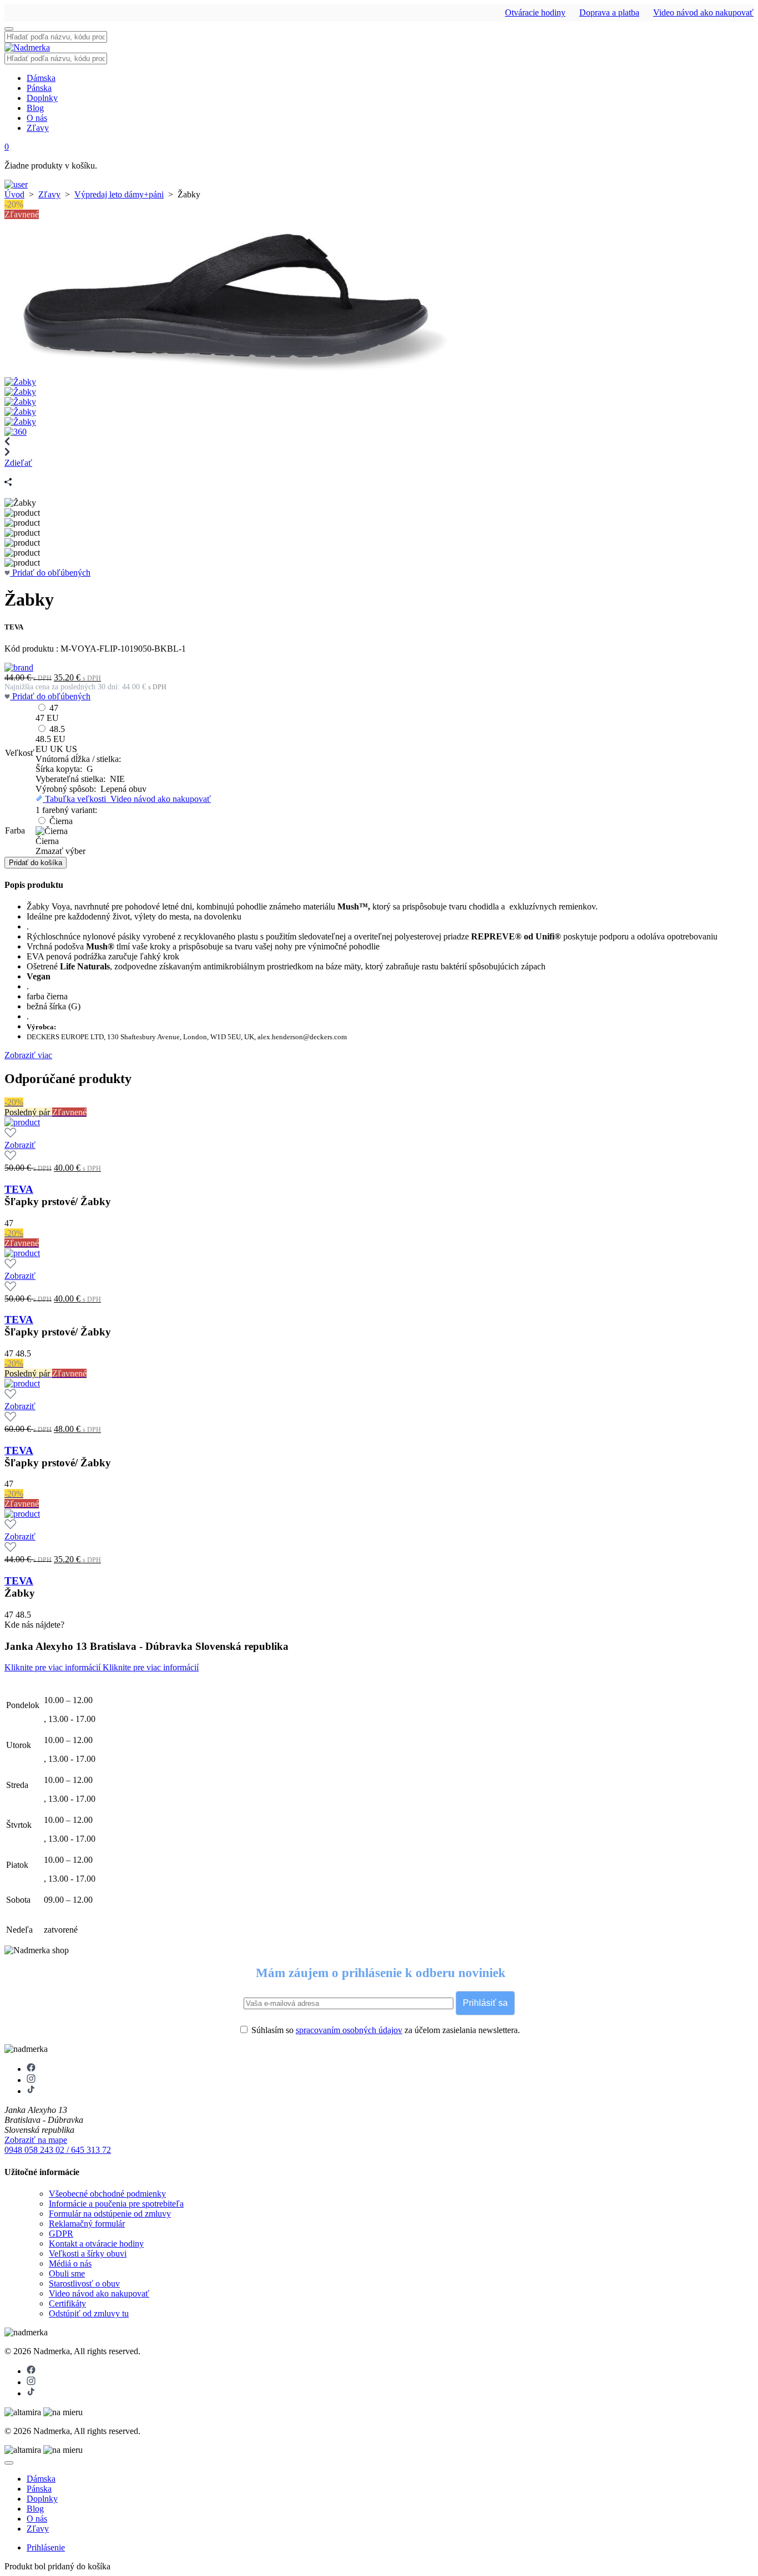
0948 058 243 (30, 2150)
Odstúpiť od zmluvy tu (89, 2313)
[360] (16, 432)
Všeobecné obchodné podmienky (107, 2194)
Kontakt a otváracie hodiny (96, 2244)
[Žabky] (226, 372)
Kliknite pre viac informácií (54, 1667)
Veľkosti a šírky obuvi (88, 2254)
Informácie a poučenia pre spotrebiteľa (116, 2204)
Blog (35, 108)
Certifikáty (67, 2303)
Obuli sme (67, 2273)
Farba (15, 830)
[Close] (9, 2463)
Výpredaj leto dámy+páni (119, 194)
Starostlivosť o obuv (84, 2283)
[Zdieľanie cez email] (9, 473)
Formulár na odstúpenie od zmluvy (110, 2214)
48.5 (57, 729)
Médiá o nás (70, 2263)
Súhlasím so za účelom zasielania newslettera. (385, 2030)
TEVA (19, 1189)
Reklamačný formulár (87, 2224)
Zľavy (38, 128)
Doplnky (42, 98)
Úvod (14, 194)
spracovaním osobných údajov (349, 2030)
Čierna (61, 821)
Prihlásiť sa (485, 2003)
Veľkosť (20, 753)
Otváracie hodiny (535, 12)
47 (54, 708)
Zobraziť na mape (36, 2140)
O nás (37, 118)
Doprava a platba (609, 12)
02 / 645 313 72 (83, 2150)
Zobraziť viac (28, 1055)
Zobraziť (20, 1145)
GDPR (61, 2234)
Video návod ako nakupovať (703, 12)
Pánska (39, 88)
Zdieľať (18, 463)
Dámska (41, 78)
